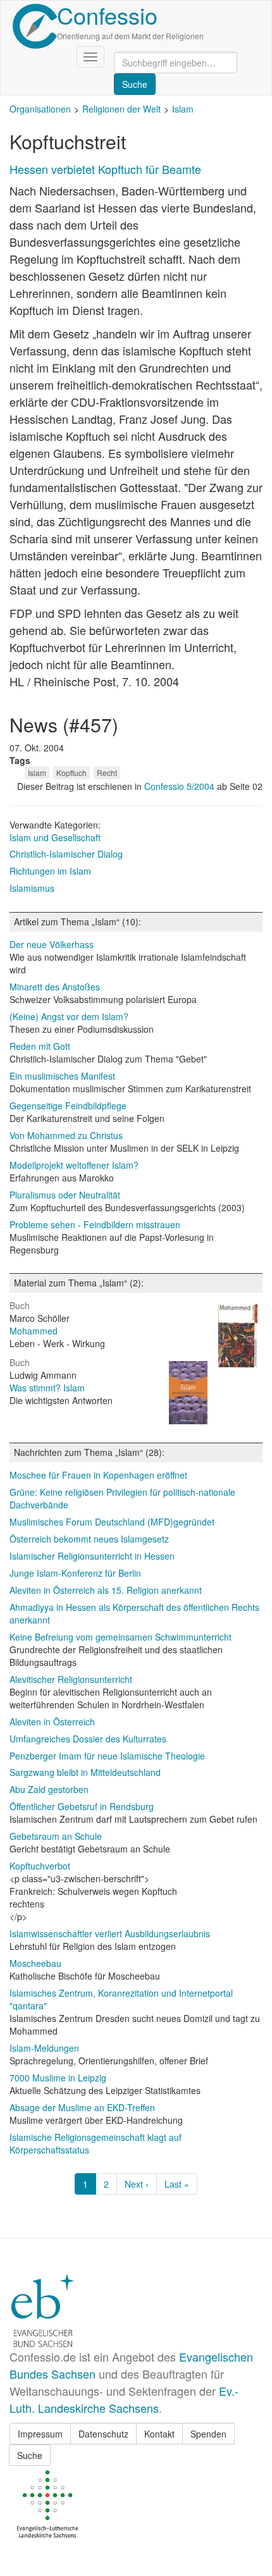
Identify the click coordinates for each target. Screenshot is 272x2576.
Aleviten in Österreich (52, 1722)
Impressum (40, 2434)
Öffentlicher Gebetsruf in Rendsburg (82, 1806)
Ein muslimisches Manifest (62, 1076)
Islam (183, 109)
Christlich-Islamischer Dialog (66, 854)
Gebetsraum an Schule (56, 1836)
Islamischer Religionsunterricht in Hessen (92, 1556)
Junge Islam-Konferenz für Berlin (75, 1573)
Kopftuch (71, 773)
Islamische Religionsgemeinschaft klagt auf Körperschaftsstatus (96, 2143)
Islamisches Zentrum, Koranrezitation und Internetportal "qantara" (121, 1999)
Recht (107, 773)
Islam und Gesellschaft (55, 837)
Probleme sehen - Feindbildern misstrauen (95, 1224)
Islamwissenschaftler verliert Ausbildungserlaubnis (110, 1933)
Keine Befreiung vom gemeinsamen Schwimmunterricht (121, 1637)
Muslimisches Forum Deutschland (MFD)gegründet (112, 1522)
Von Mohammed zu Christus (66, 1135)
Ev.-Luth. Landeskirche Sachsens (124, 2399)
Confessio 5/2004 (181, 786)
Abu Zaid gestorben (49, 1789)
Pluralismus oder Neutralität (65, 1195)
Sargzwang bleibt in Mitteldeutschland (85, 1772)
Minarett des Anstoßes (55, 987)
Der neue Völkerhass (52, 944)
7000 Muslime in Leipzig (58, 2078)
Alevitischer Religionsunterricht (71, 1679)
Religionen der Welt (121, 109)
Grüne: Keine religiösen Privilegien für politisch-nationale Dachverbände (122, 1498)
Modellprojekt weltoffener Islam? (74, 1165)
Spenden (208, 2434)
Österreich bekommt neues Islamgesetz (89, 1539)
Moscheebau (35, 1963)
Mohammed (34, 1331)
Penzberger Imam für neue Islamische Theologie (107, 1756)
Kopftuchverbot (40, 1866)
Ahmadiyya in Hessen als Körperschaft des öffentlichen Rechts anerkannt (134, 1613)
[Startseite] (35, 26)
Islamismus (32, 888)
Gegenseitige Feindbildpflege (68, 1106)
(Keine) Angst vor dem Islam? (69, 1016)
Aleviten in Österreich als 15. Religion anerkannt (106, 1590)
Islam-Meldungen (44, 2048)
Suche (30, 2455)
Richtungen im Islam (50, 871)
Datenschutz (103, 2434)
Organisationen (40, 109)
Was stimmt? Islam (47, 1388)
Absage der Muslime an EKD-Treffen (82, 2107)
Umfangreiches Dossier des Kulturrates (88, 1739)
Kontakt (159, 2434)
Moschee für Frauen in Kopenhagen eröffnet (98, 1475)
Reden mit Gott (40, 1046)
